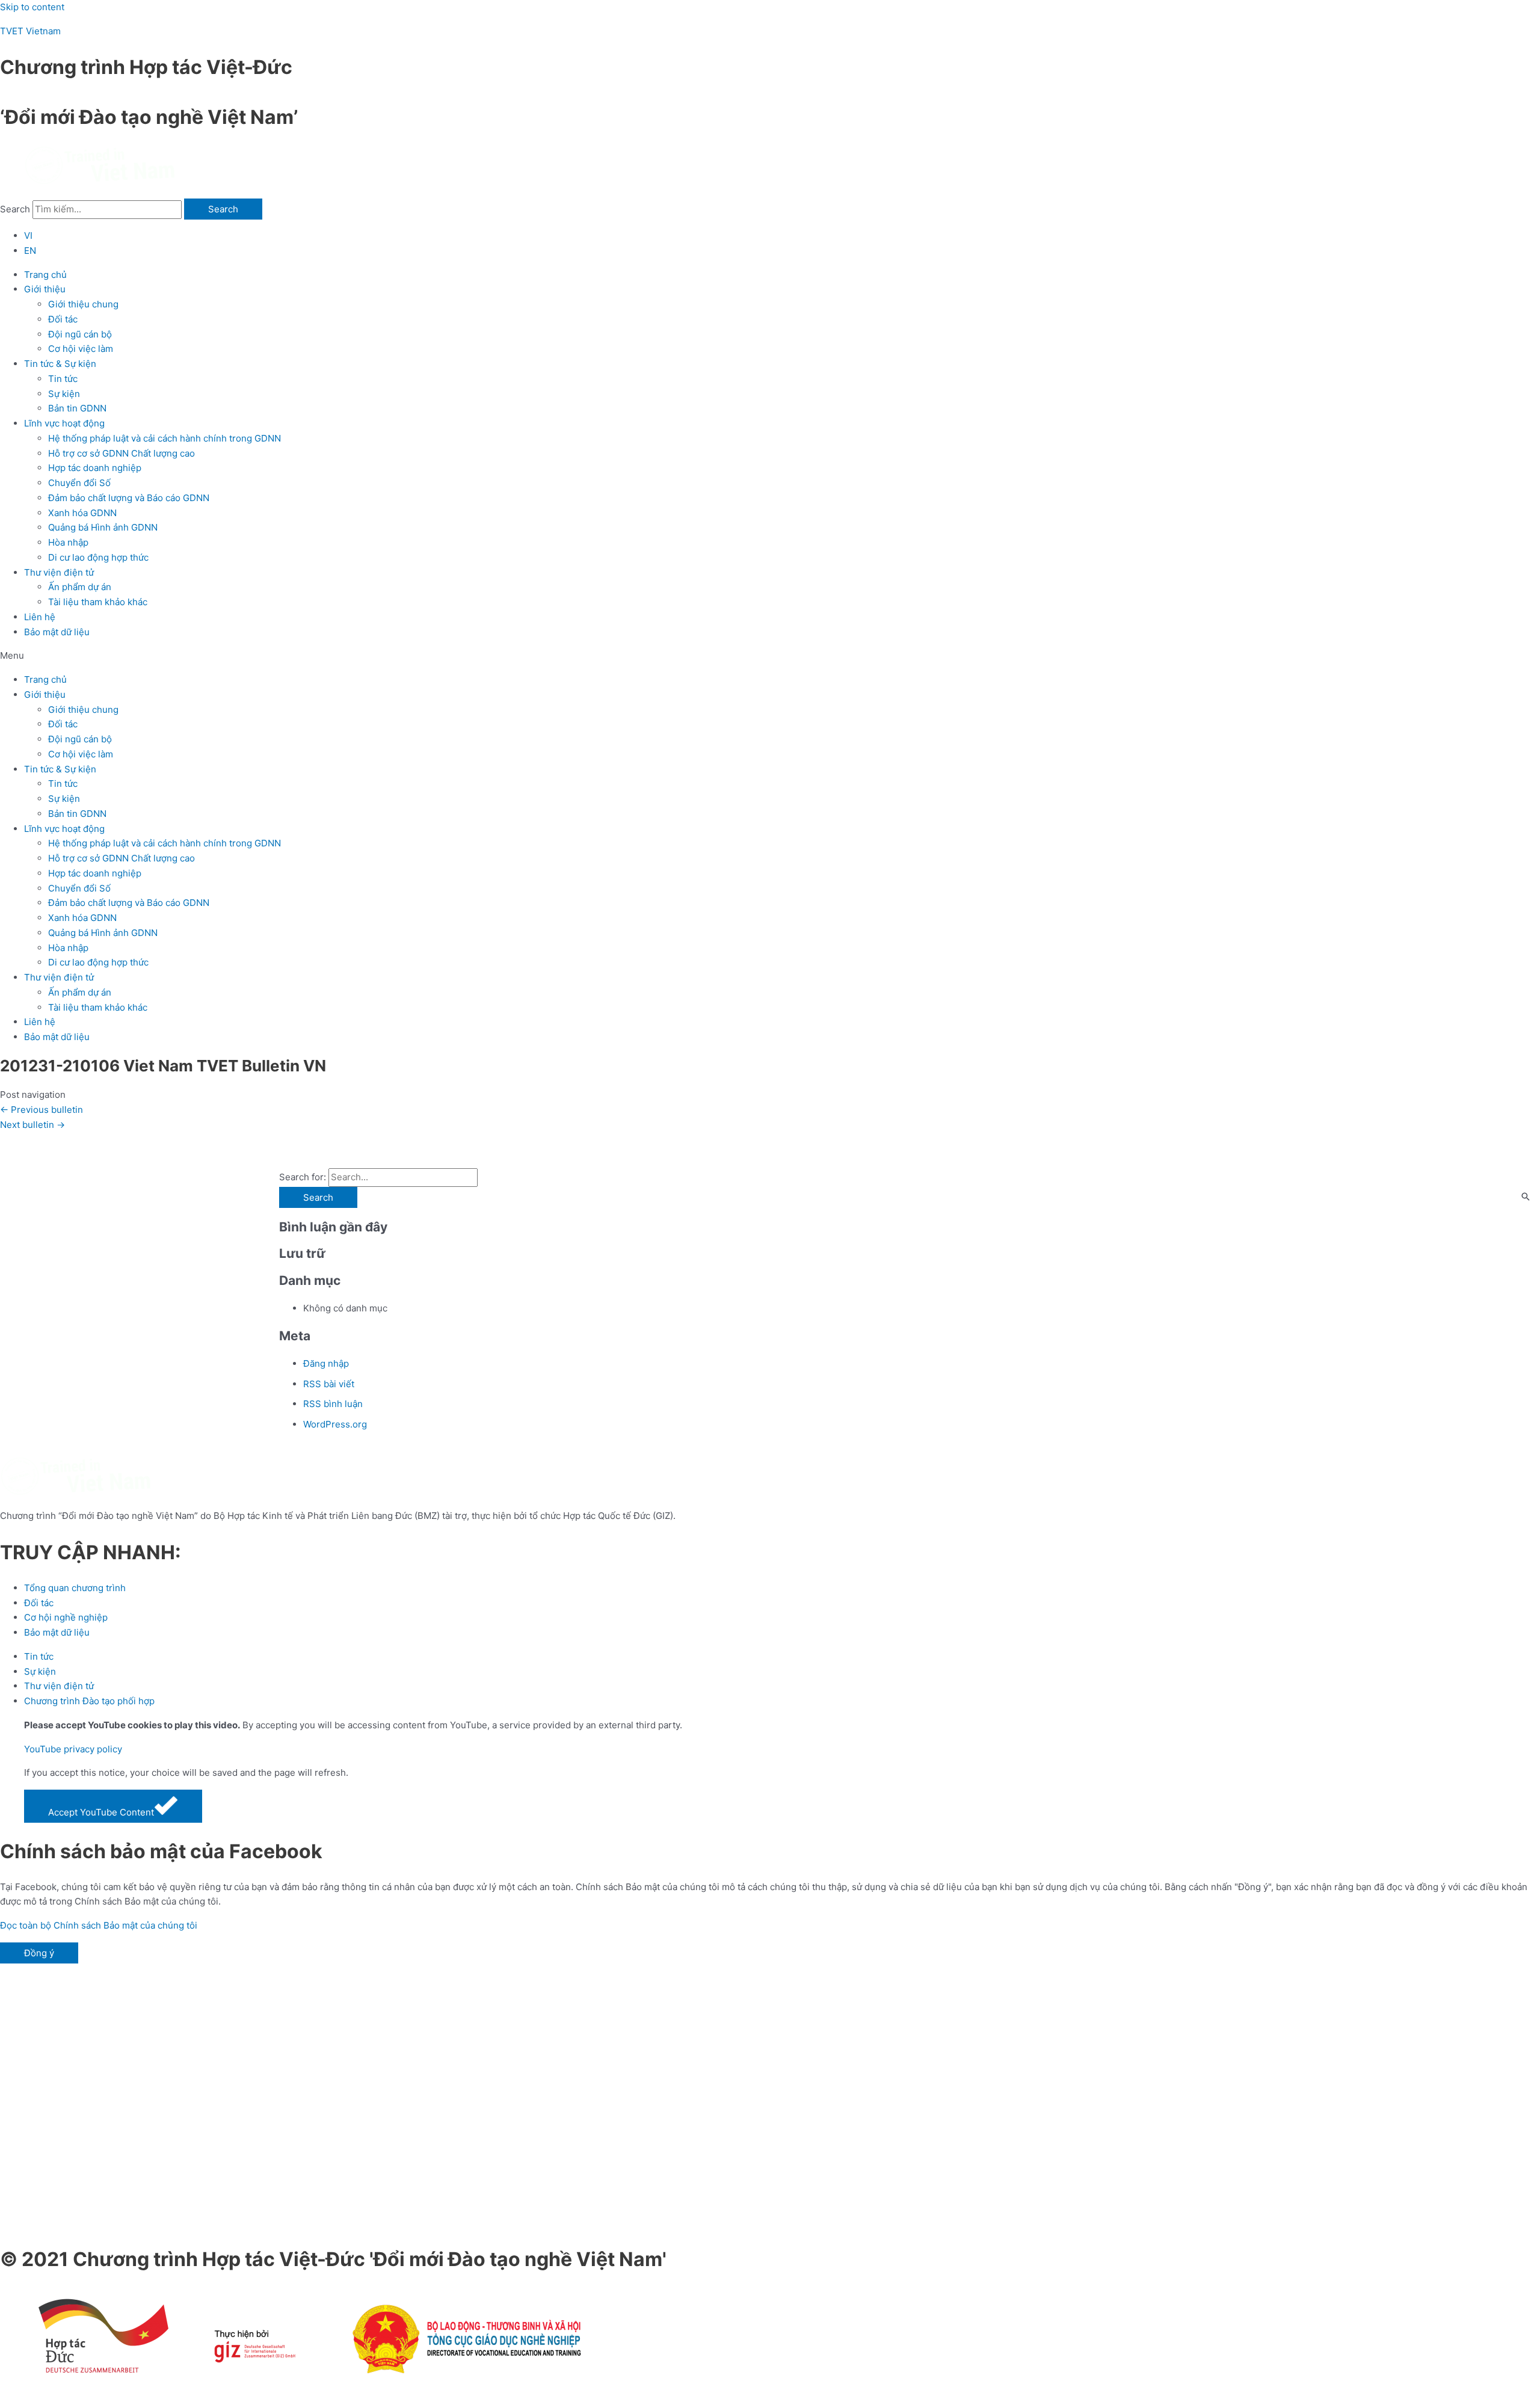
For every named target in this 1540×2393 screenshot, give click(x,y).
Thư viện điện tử (59, 572)
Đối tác (63, 319)
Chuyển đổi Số (79, 483)
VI (28, 236)
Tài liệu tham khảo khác (98, 602)
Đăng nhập (326, 1363)
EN (30, 251)
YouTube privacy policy (73, 1749)
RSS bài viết (329, 1384)
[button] (770, 656)
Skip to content (32, 7)
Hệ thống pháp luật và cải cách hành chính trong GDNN (165, 438)
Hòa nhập (68, 542)
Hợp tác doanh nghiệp (95, 468)
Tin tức (63, 379)
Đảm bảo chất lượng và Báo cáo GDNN (129, 498)
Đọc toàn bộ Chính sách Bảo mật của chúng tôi (99, 1925)
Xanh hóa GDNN (82, 513)
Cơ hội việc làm (81, 349)
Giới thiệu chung (83, 304)
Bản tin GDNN (77, 408)
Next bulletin (32, 1125)
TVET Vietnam (30, 31)
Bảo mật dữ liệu (57, 632)
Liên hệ (40, 617)
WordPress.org (335, 1424)
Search (15, 209)
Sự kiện (64, 394)
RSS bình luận (333, 1404)
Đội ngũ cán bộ (80, 334)
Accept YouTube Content (101, 1812)
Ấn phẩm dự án (80, 587)
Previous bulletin (42, 1110)
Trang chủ (45, 275)
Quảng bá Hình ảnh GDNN (103, 527)
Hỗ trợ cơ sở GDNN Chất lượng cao (122, 453)
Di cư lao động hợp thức (98, 557)
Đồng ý (39, 1953)
